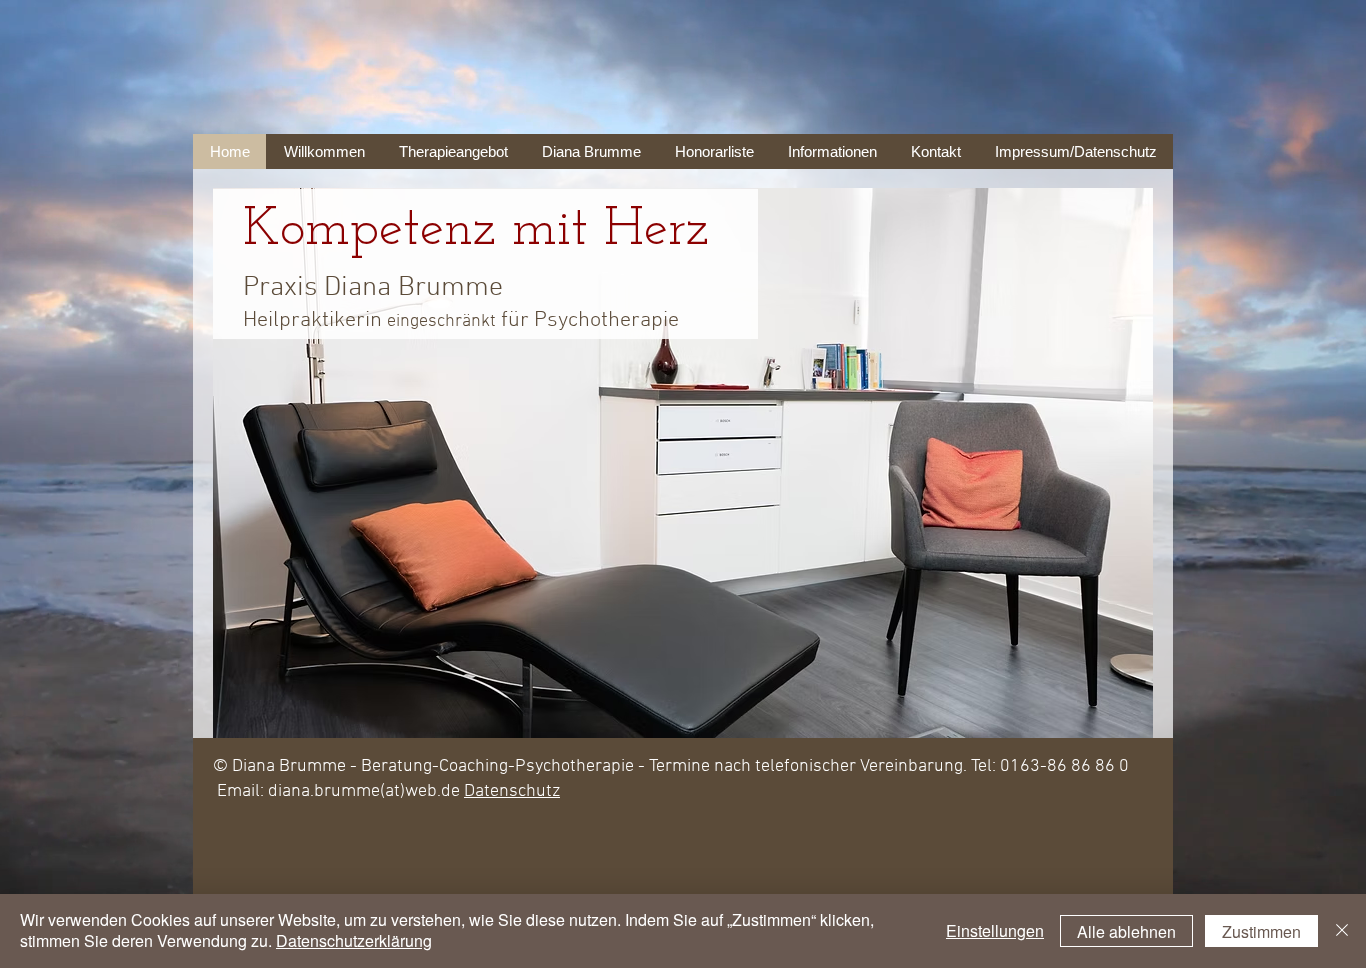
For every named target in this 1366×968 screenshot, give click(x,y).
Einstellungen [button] (995, 930)
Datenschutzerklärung (354, 940)
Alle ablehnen (1126, 931)
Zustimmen (1261, 931)
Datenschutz (512, 791)
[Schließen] (1342, 931)
